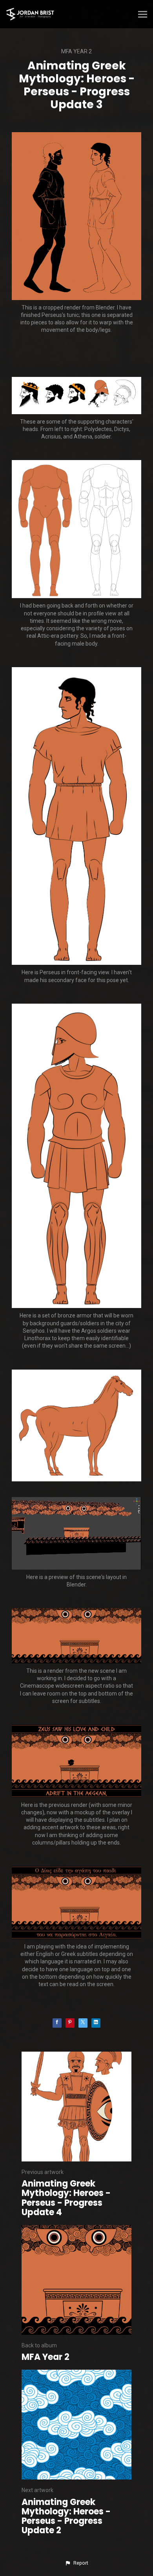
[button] (76, 2563)
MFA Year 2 (76, 51)
